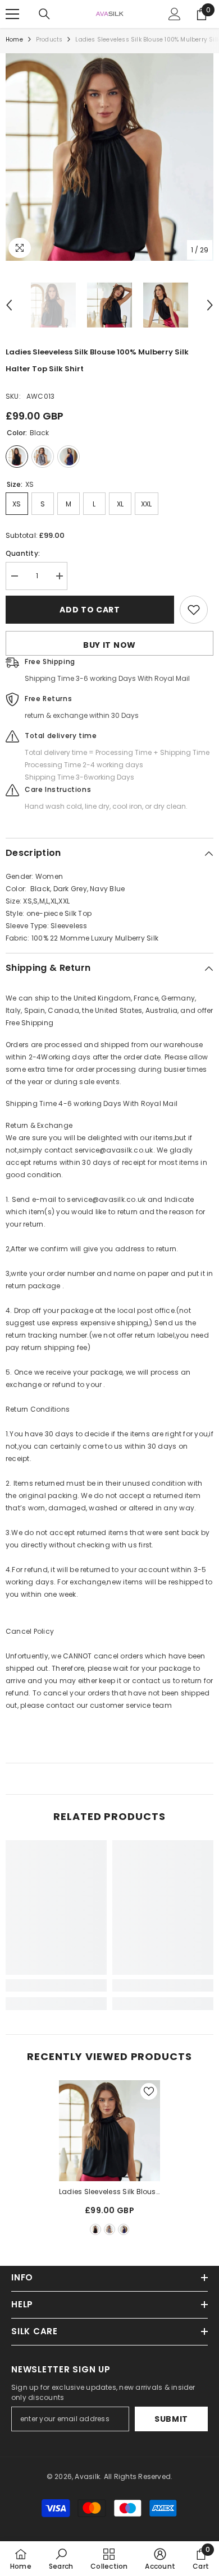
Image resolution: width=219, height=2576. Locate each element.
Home (14, 40)
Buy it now (109, 645)
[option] (109, 157)
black (95, 2229)
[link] (56, 1985)
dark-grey (109, 2229)
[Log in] (175, 14)
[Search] (44, 14)
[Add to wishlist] (194, 610)
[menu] (12, 14)
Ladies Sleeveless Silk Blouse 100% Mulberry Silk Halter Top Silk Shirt (109, 2192)
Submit (171, 2419)
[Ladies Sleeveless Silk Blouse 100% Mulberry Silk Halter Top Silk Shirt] (109, 2131)
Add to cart (90, 610)
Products (49, 40)
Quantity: (23, 553)
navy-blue (124, 2229)
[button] (9, 305)
